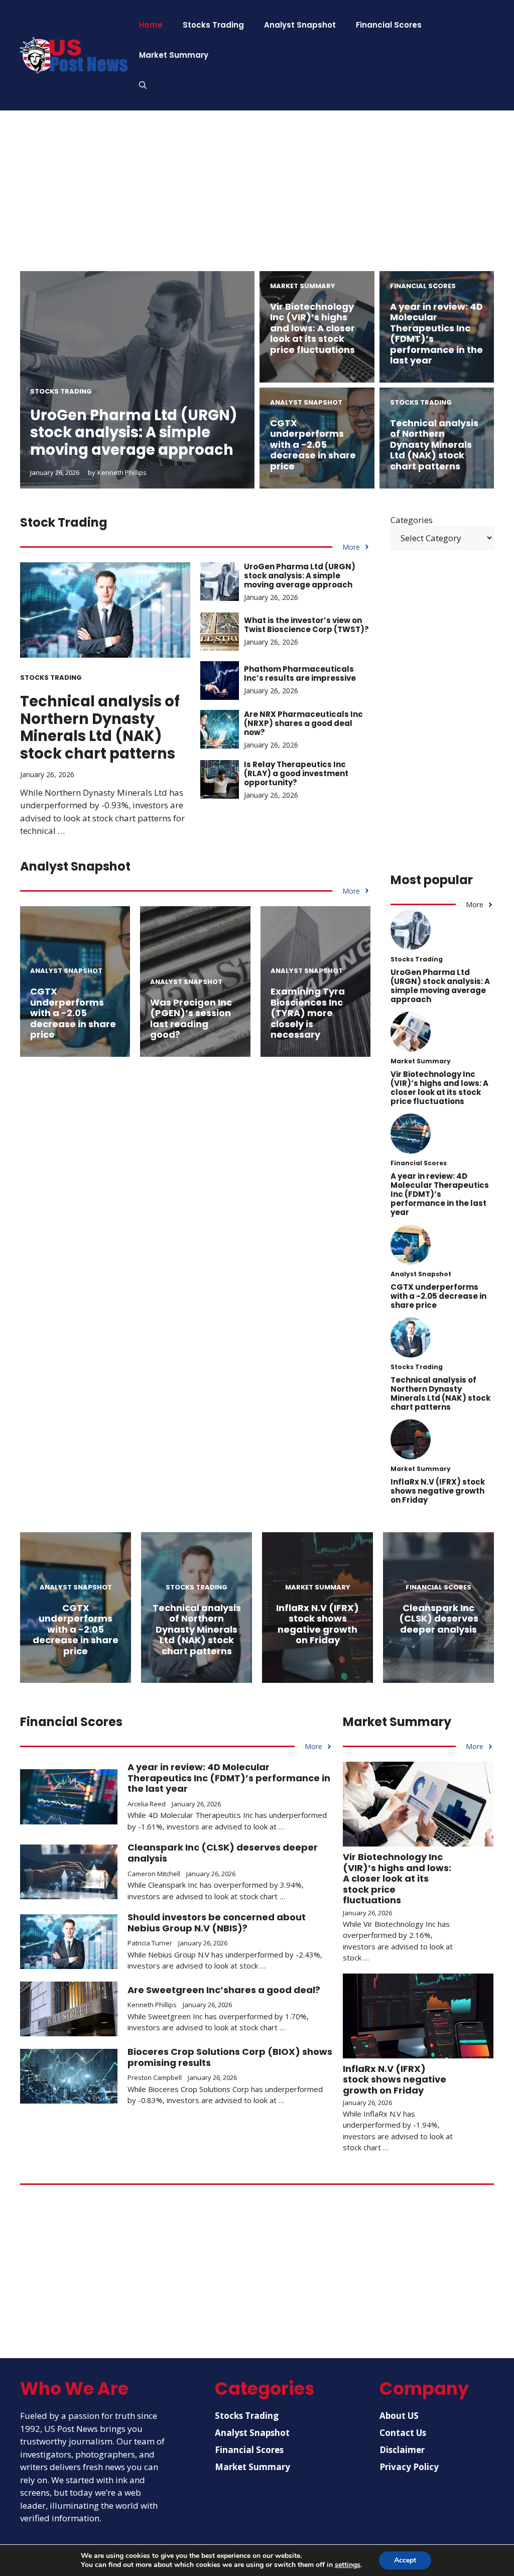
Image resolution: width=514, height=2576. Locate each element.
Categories (412, 520)
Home (151, 25)
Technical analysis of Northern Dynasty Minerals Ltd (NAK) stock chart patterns (434, 445)
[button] (143, 85)
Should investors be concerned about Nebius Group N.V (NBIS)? (217, 1923)
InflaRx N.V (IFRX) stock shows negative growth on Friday (438, 1491)
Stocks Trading (213, 25)
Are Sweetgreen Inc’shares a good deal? (224, 1990)
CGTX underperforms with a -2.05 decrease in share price (313, 445)
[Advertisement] (257, 201)
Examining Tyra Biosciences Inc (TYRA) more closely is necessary (308, 1013)
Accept (405, 2560)
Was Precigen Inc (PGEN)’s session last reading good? (191, 1019)
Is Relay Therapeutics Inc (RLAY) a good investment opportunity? (296, 773)
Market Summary (174, 55)
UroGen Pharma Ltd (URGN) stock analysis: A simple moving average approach (134, 433)
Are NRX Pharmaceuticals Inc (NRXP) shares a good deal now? (303, 723)
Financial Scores (389, 25)
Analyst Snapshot (300, 25)
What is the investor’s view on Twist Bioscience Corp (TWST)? (306, 625)
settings (348, 2565)
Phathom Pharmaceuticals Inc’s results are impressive (300, 673)
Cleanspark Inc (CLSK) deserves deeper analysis (439, 1619)
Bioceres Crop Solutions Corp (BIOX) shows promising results (230, 2057)
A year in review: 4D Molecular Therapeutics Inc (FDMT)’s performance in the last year (436, 334)
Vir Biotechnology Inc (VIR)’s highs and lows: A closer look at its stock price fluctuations (312, 328)
